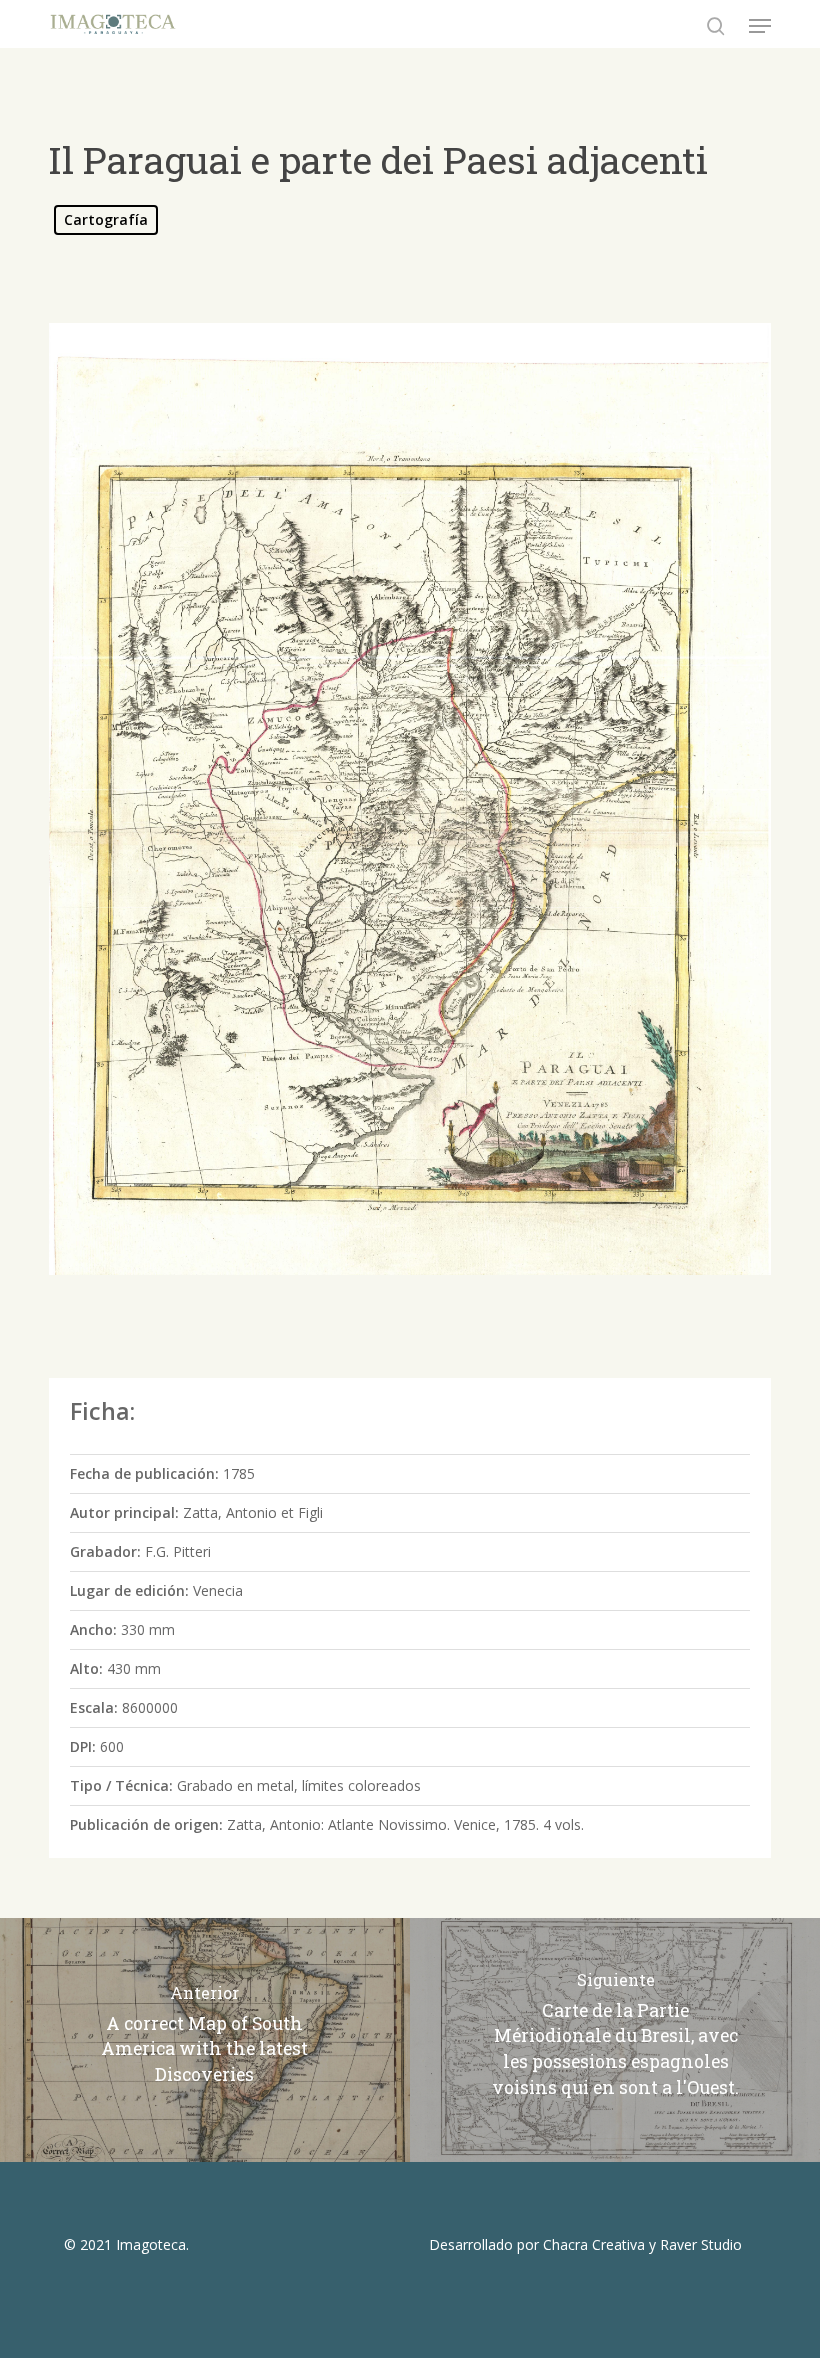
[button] (760, 26)
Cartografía (106, 219)
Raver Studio (701, 2244)
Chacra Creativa (594, 2244)
